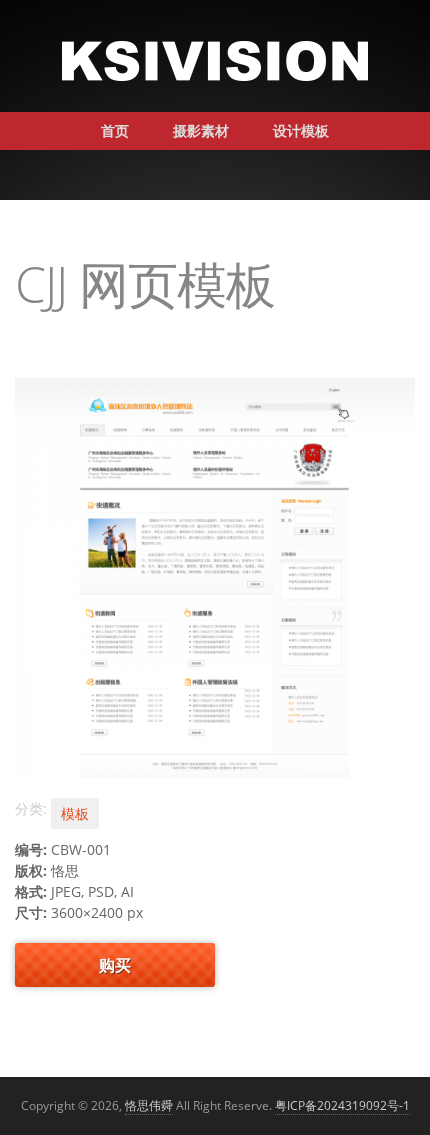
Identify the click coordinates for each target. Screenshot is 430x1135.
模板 (75, 813)
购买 (115, 965)
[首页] (215, 59)
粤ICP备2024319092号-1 (342, 1105)
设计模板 (301, 130)
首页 (115, 130)
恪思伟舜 (149, 1105)
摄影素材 (201, 130)
